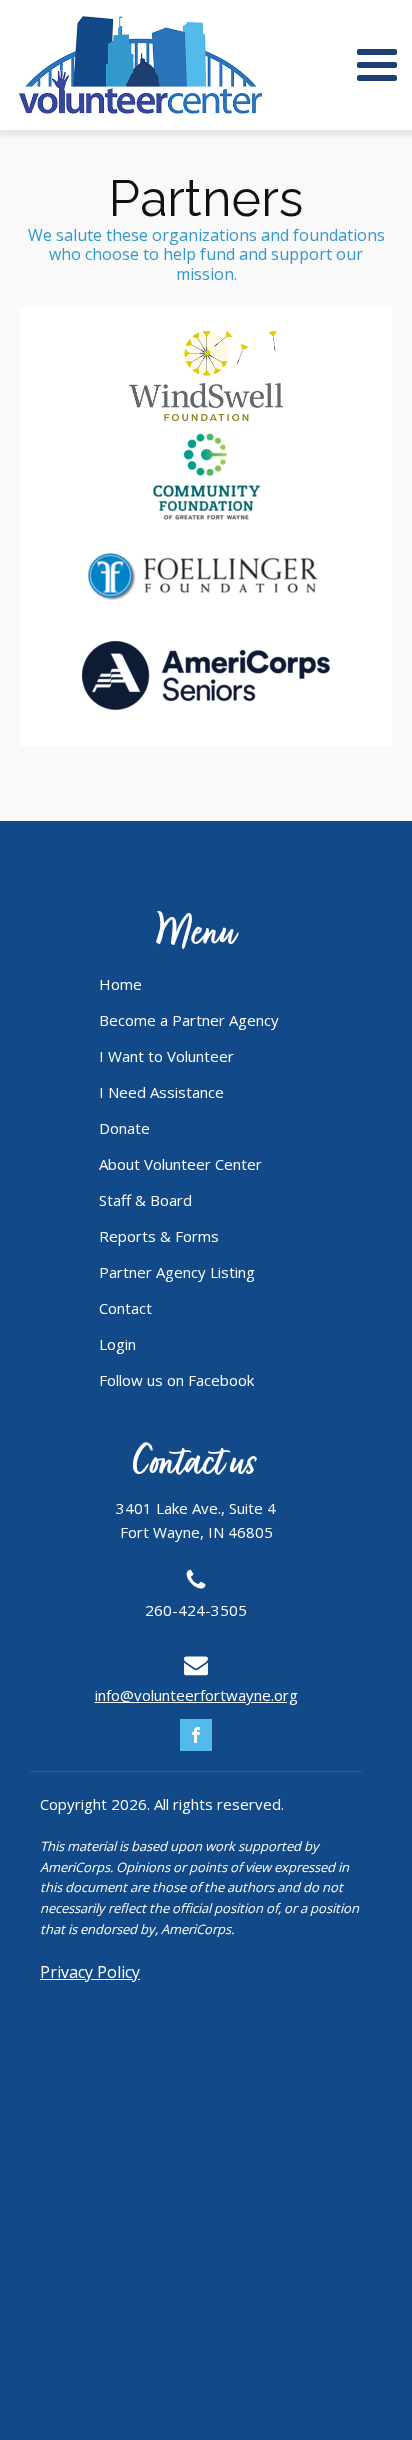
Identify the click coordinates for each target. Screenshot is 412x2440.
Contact (125, 1308)
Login (117, 1344)
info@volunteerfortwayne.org (196, 1695)
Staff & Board (145, 1200)
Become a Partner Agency (189, 1020)
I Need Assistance (161, 1092)
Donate (124, 1128)
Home (120, 984)
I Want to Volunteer (166, 1056)
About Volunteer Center (180, 1164)
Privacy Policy (90, 1972)
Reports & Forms (159, 1236)
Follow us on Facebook (176, 1380)
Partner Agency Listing (177, 1272)
